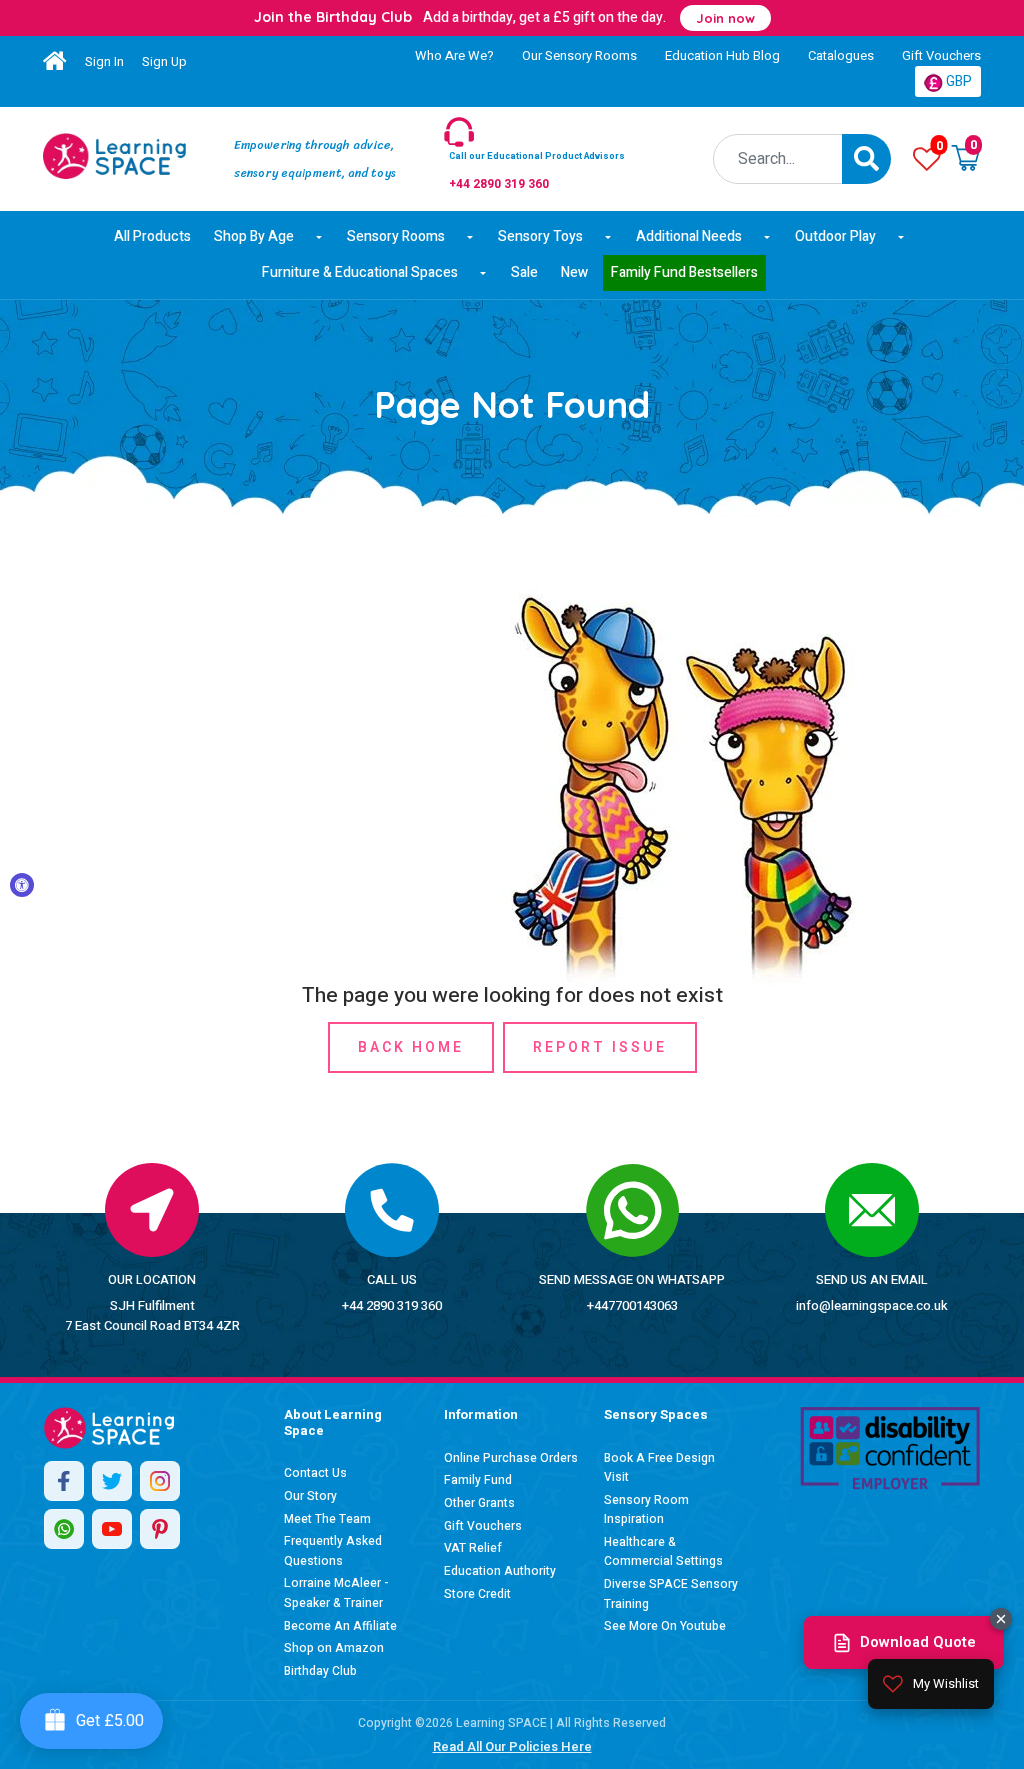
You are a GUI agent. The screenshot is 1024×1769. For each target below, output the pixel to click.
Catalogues (841, 55)
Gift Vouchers (941, 55)
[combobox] (778, 159)
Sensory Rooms (396, 236)
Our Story (310, 1496)
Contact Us (315, 1473)
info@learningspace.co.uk (872, 1305)
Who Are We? (454, 55)
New (574, 272)
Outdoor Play (835, 236)
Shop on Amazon (334, 1648)
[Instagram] (160, 1481)
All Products (152, 236)
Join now (725, 18)
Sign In (104, 61)
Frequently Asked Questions (333, 1551)
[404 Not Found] (114, 156)
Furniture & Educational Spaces (360, 272)
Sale (524, 272)
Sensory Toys (540, 236)
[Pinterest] (160, 1529)
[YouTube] (112, 1529)
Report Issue (600, 1047)
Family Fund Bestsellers (684, 272)
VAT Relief (473, 1548)
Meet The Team (327, 1519)
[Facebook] (64, 1481)
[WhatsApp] (64, 1529)
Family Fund (478, 1480)
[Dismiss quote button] (1001, 1619)
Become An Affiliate (340, 1626)
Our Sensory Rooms (579, 55)
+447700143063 (632, 1305)
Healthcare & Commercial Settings (663, 1552)
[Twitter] (112, 1481)
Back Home (411, 1047)
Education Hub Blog (722, 55)
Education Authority (500, 1571)
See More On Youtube (665, 1626)
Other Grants (479, 1503)
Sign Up (164, 61)
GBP (957, 81)
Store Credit (477, 1594)
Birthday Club (320, 1671)
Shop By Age (254, 236)
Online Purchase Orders (511, 1458)
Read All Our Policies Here (512, 1746)
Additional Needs (689, 236)
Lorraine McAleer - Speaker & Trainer (336, 1593)
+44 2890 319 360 (392, 1305)
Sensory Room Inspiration (646, 1510)
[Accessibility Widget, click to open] (22, 885)
